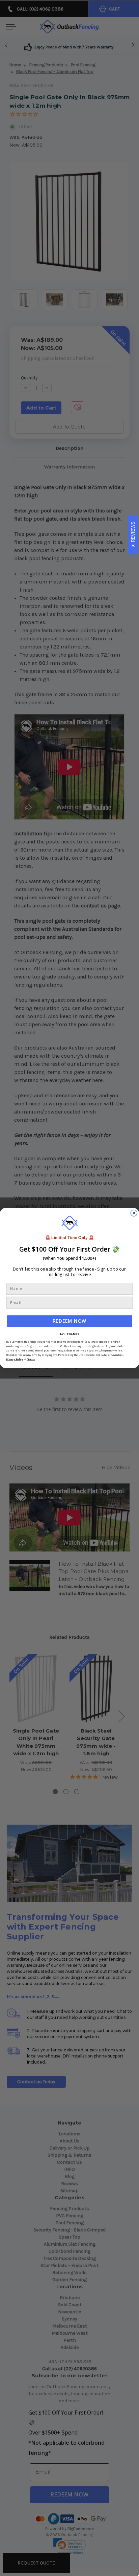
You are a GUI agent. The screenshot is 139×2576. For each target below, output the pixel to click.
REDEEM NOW (69, 1321)
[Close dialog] (134, 1213)
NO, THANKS (69, 1334)
